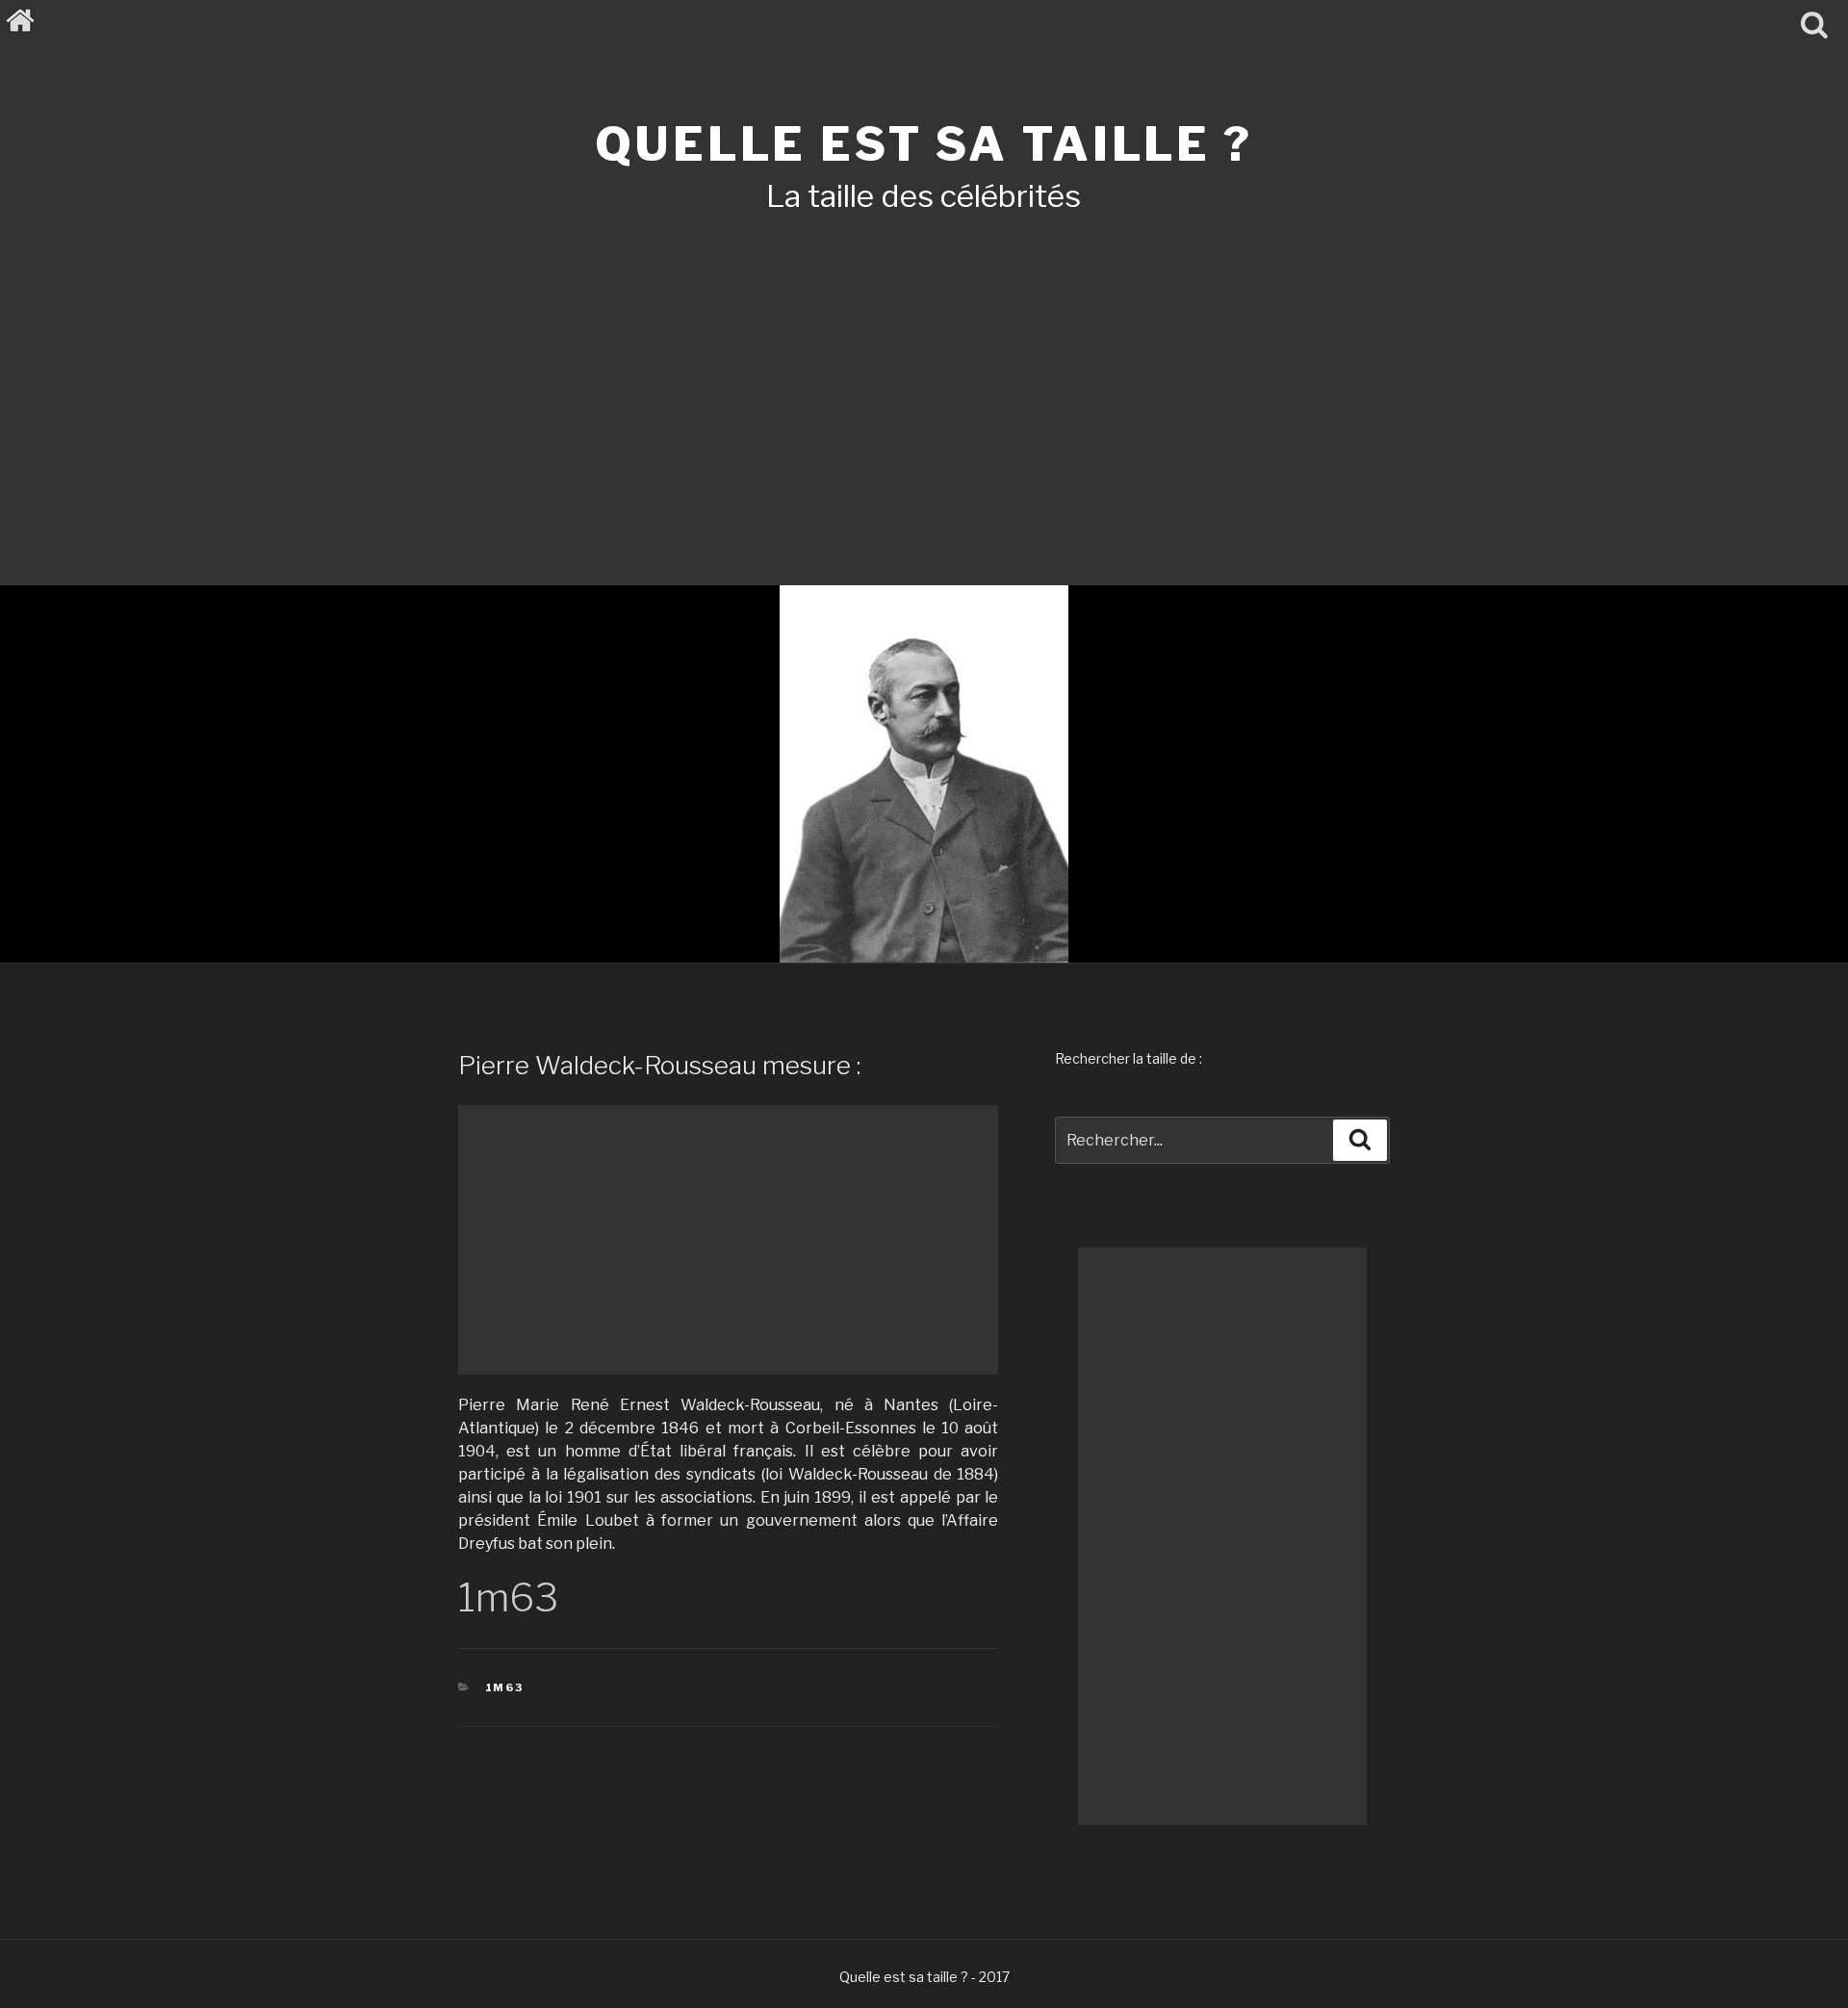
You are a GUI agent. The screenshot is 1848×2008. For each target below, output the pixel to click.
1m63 (505, 1687)
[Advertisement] (924, 373)
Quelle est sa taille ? (924, 144)
